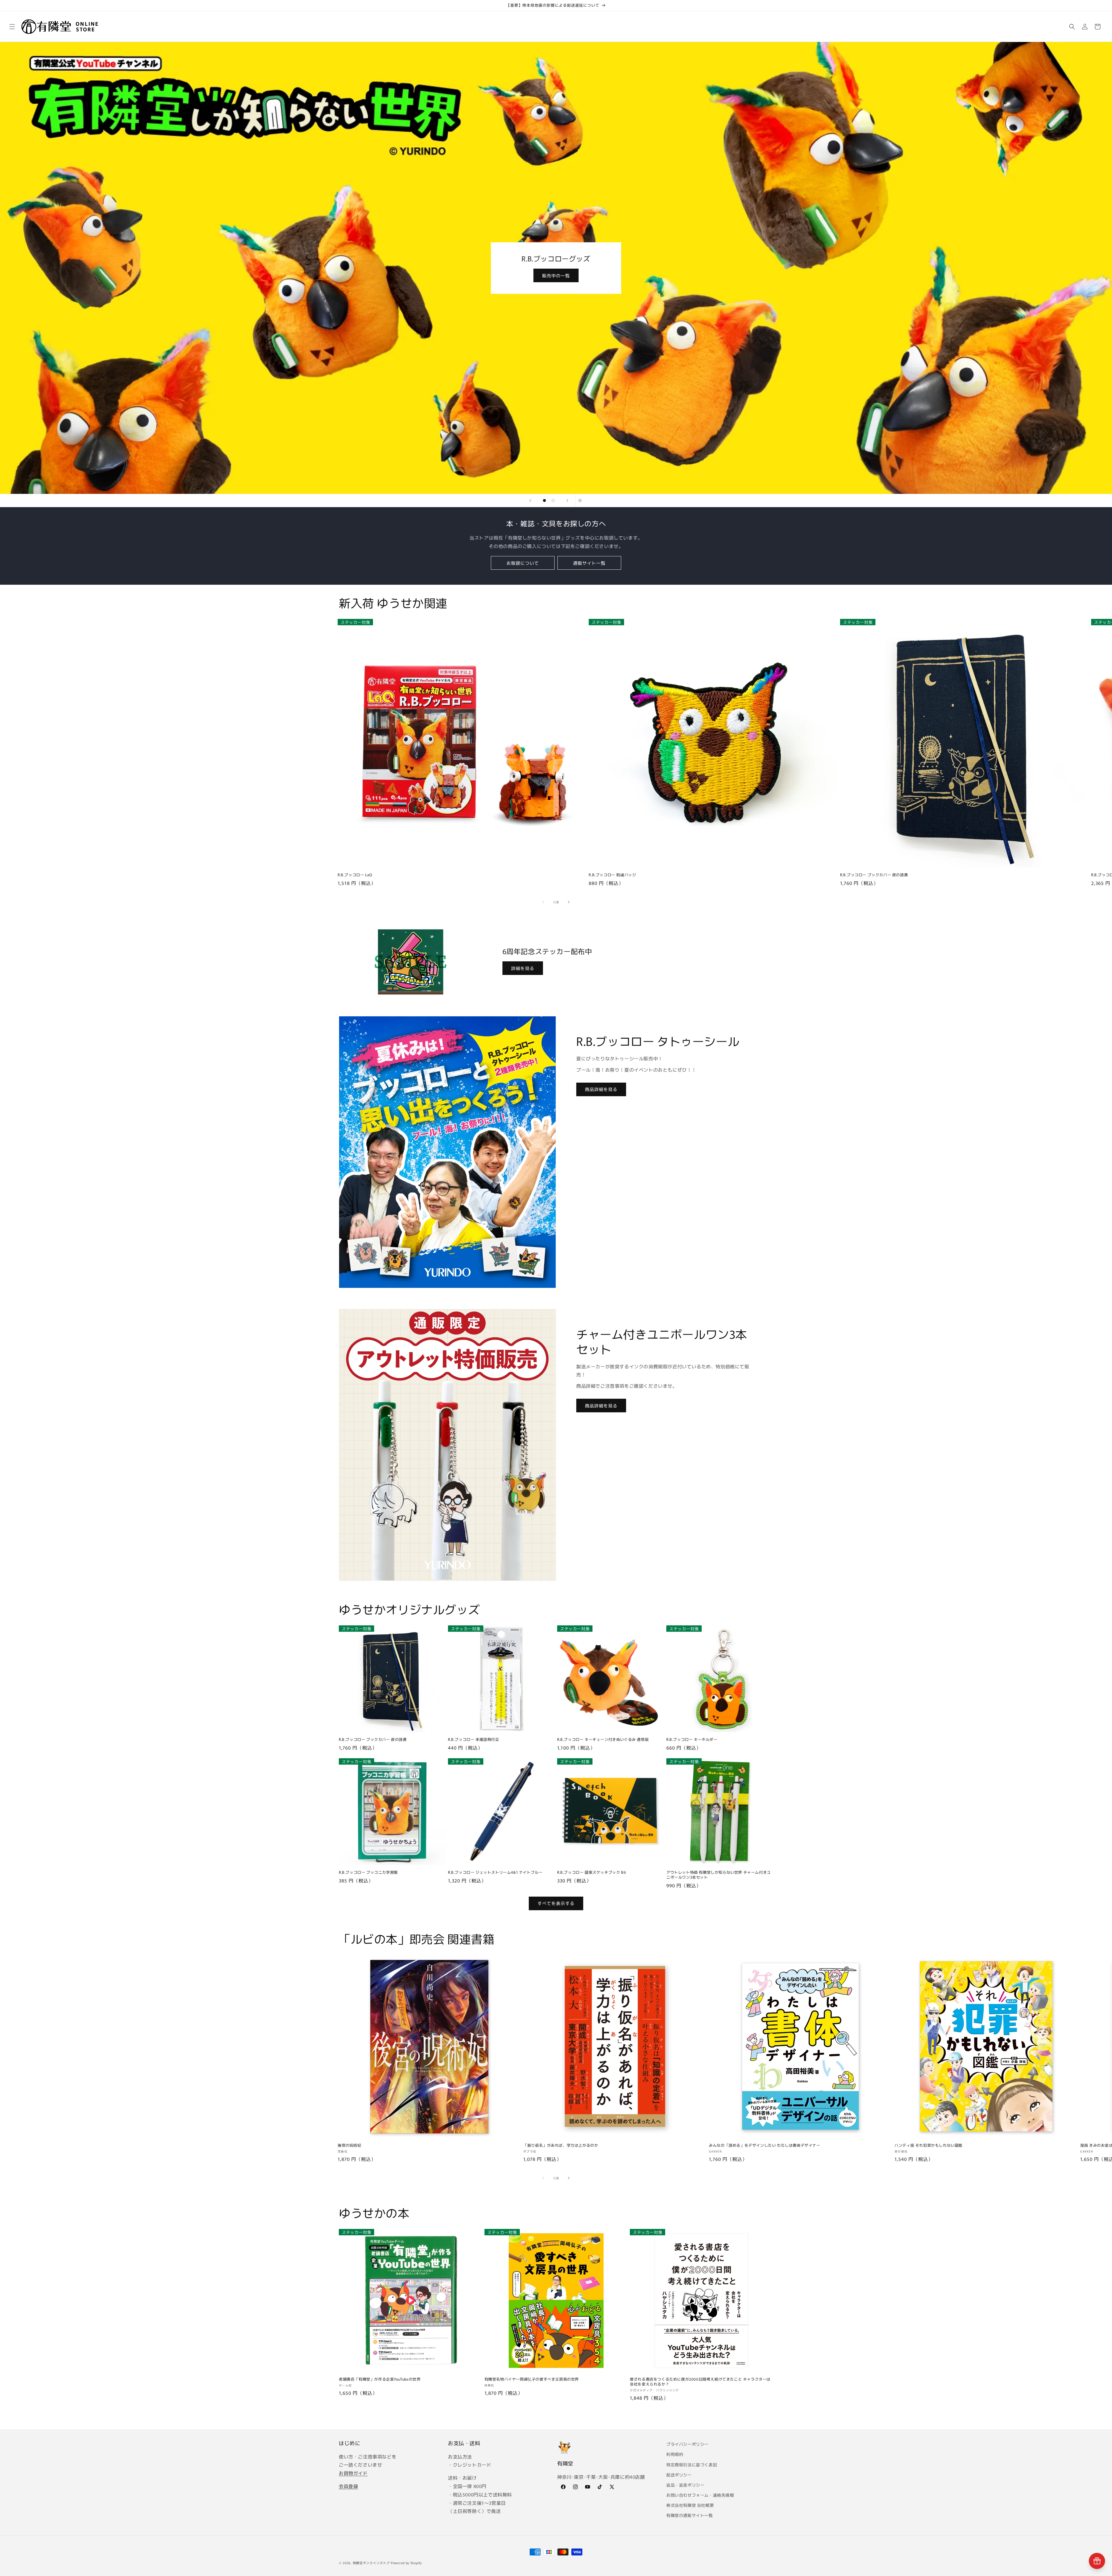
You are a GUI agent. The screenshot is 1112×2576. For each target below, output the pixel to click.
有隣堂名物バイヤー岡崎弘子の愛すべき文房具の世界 (532, 2379)
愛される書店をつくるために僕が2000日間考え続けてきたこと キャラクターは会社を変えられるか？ (700, 2382)
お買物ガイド (353, 2473)
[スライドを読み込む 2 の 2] (553, 500)
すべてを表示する (556, 1903)
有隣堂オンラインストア (371, 2563)
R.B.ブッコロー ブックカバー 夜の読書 (874, 875)
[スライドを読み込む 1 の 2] (544, 500)
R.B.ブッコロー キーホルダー (692, 1740)
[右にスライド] (569, 902)
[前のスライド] (530, 500)
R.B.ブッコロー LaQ (355, 875)
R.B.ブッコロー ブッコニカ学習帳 (368, 1872)
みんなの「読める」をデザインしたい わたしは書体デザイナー (765, 2145)
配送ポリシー (679, 2475)
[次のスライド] (567, 500)
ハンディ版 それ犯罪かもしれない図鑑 (929, 2145)
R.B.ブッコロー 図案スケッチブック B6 (591, 1872)
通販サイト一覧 (589, 563)
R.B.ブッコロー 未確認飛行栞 (474, 1740)
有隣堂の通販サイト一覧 (690, 2515)
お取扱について (523, 563)
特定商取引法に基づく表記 (692, 2465)
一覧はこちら (556, 275)
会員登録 (348, 2486)
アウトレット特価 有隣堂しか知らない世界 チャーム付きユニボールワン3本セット (719, 1875)
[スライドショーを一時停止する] (582, 500)
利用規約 (675, 2454)
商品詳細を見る (601, 1089)
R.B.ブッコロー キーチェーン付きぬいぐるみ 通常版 (603, 1740)
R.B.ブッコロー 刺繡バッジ (612, 875)
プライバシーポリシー (687, 2444)
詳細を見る (523, 968)
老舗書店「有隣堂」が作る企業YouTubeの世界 (380, 2379)
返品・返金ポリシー (685, 2485)
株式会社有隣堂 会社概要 (690, 2505)
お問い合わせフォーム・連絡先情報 (700, 2495)
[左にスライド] (543, 902)
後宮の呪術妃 (350, 2145)
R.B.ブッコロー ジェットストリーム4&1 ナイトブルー (495, 1872)
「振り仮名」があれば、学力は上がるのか (561, 2145)
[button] (12, 27)
